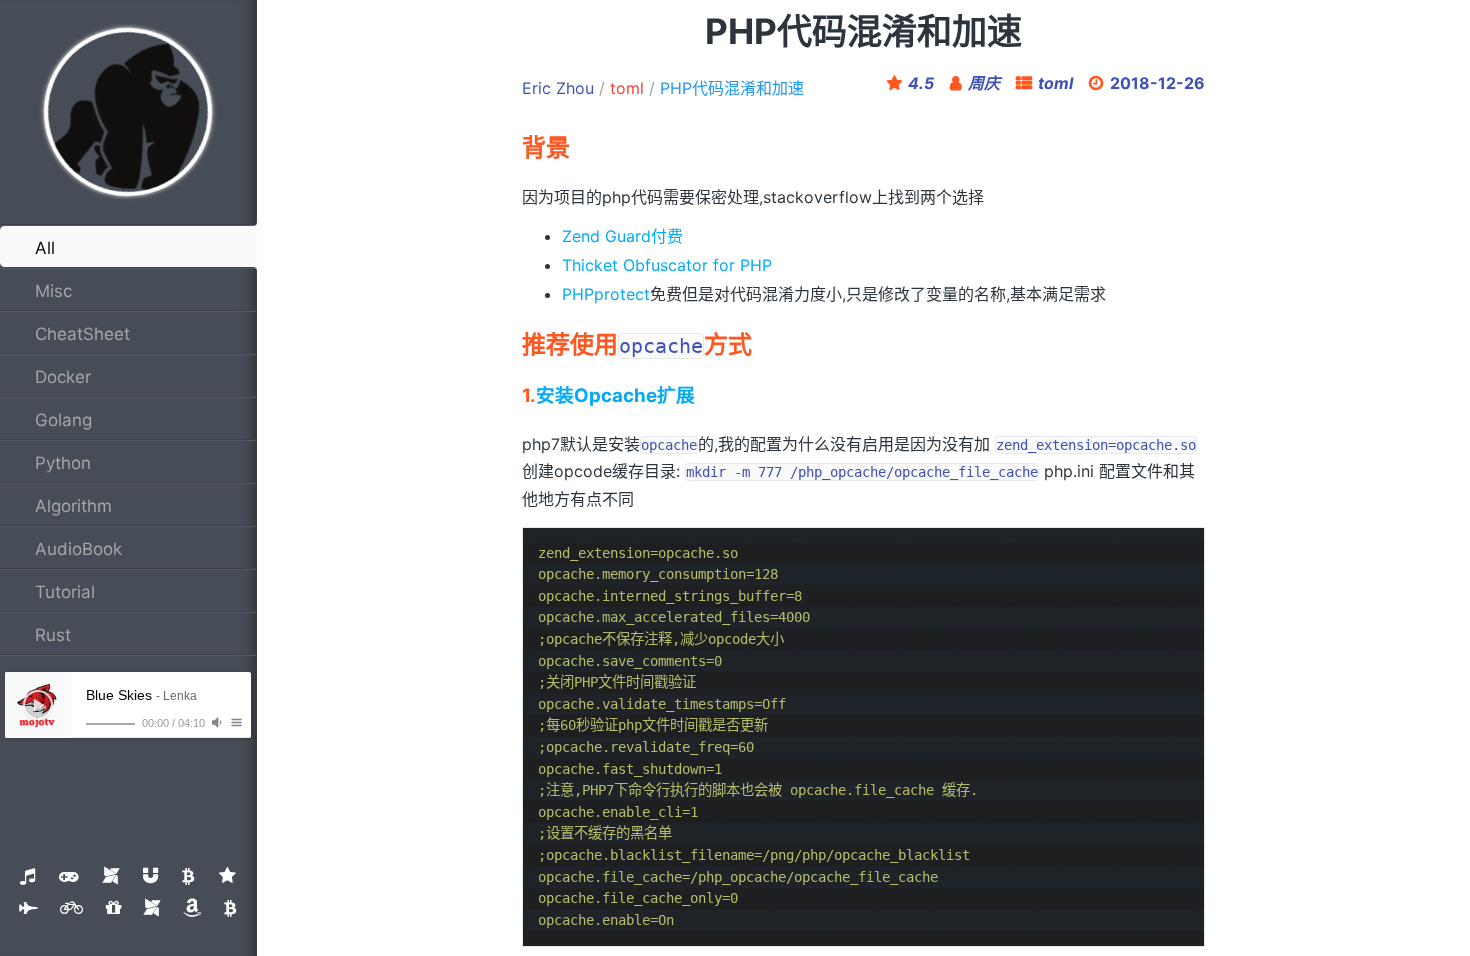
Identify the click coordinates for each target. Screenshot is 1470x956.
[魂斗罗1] (111, 876)
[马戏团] (227, 876)
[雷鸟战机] (28, 908)
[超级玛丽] (68, 876)
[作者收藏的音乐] (27, 876)
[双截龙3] (230, 908)
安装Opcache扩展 (615, 395)
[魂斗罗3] (113, 908)
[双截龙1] (152, 908)
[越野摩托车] (71, 908)
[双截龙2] (192, 908)
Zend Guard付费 (622, 236)
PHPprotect (606, 294)
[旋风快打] (150, 876)
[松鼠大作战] (188, 876)
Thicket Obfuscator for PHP (667, 265)
